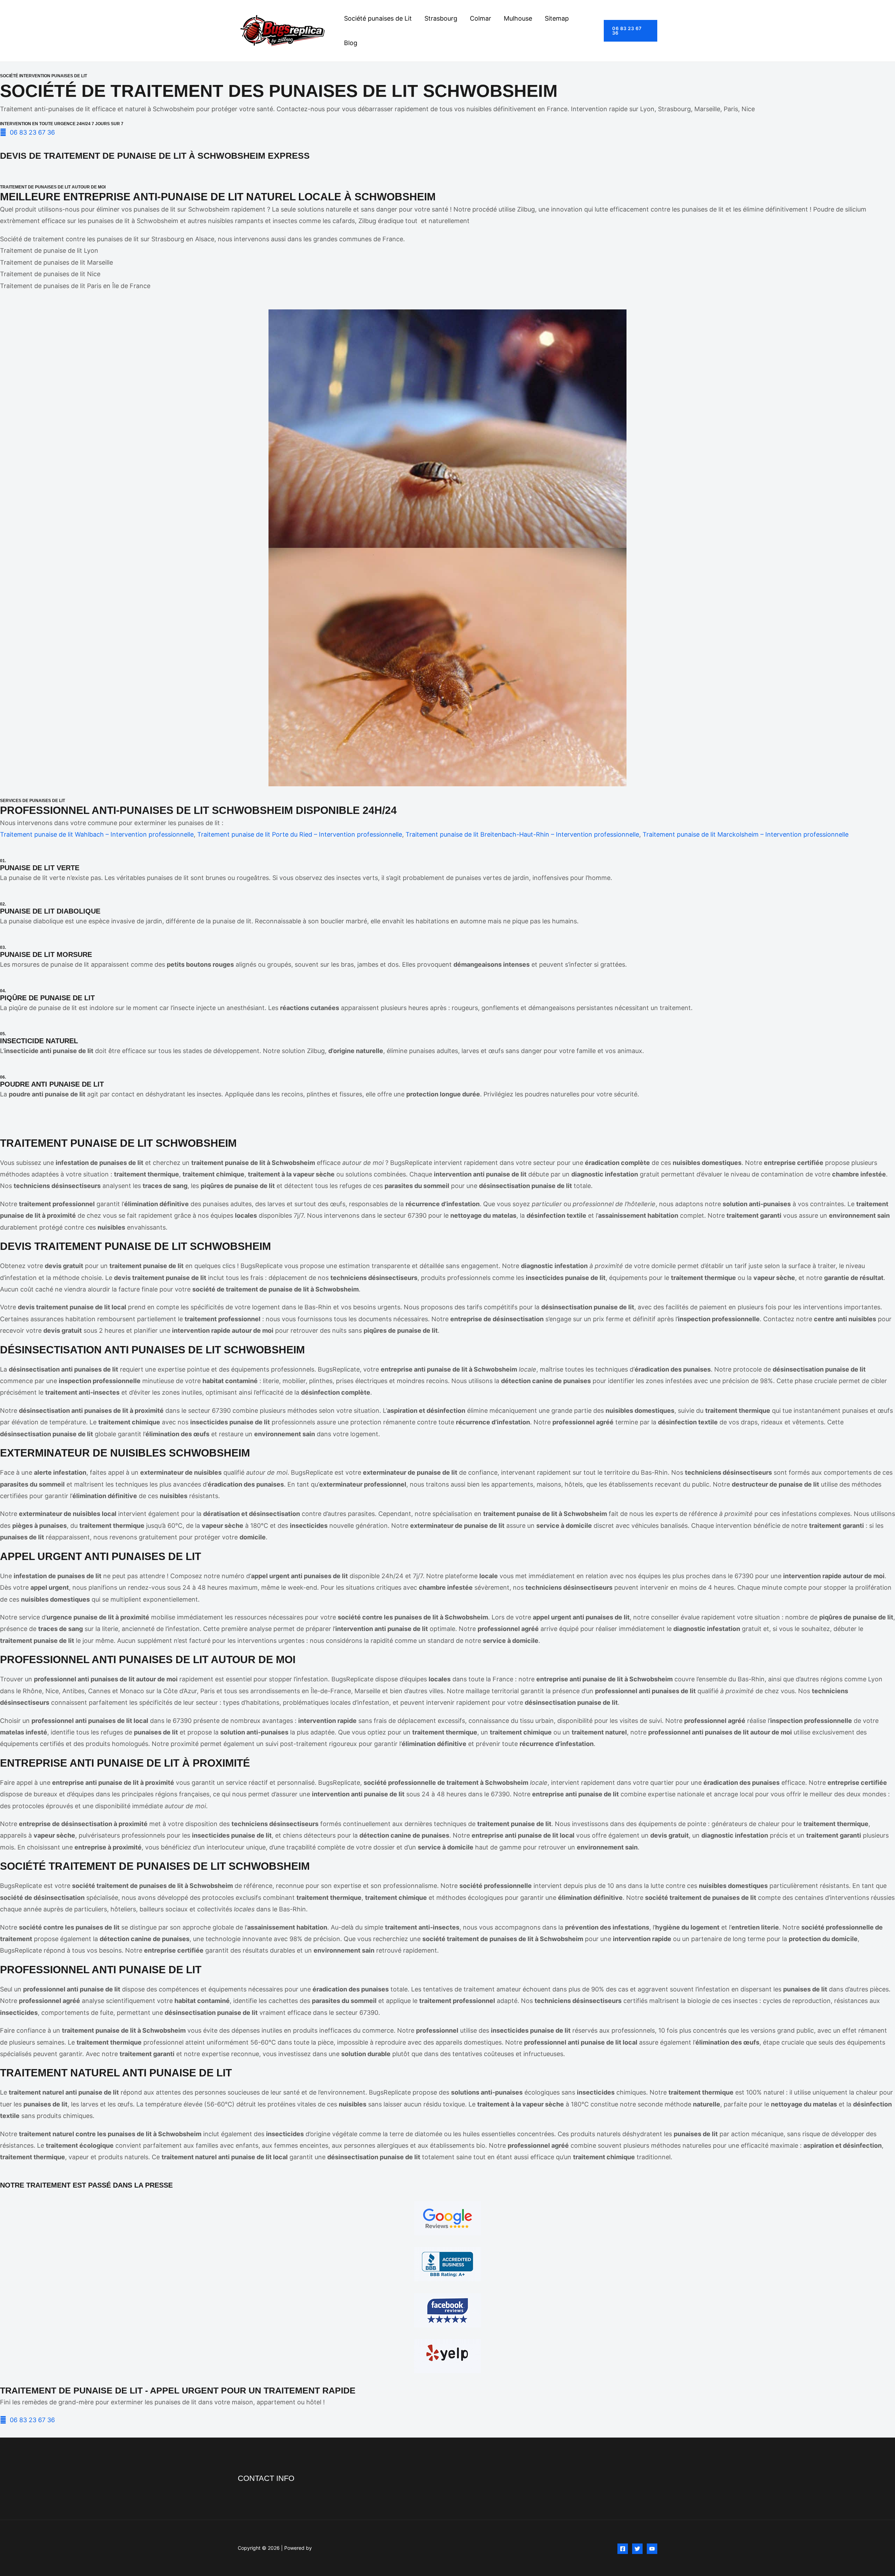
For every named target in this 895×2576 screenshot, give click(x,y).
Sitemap (557, 18)
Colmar (481, 18)
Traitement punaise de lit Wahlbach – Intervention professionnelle (97, 834)
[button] (631, 31)
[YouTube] (652, 2549)
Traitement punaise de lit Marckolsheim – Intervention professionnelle (746, 834)
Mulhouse (518, 18)
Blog (351, 43)
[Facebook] (623, 2549)
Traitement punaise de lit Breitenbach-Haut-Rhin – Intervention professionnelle (522, 834)
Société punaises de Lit (378, 18)
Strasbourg (441, 18)
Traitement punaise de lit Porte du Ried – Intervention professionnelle (300, 834)
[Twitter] (637, 2549)
